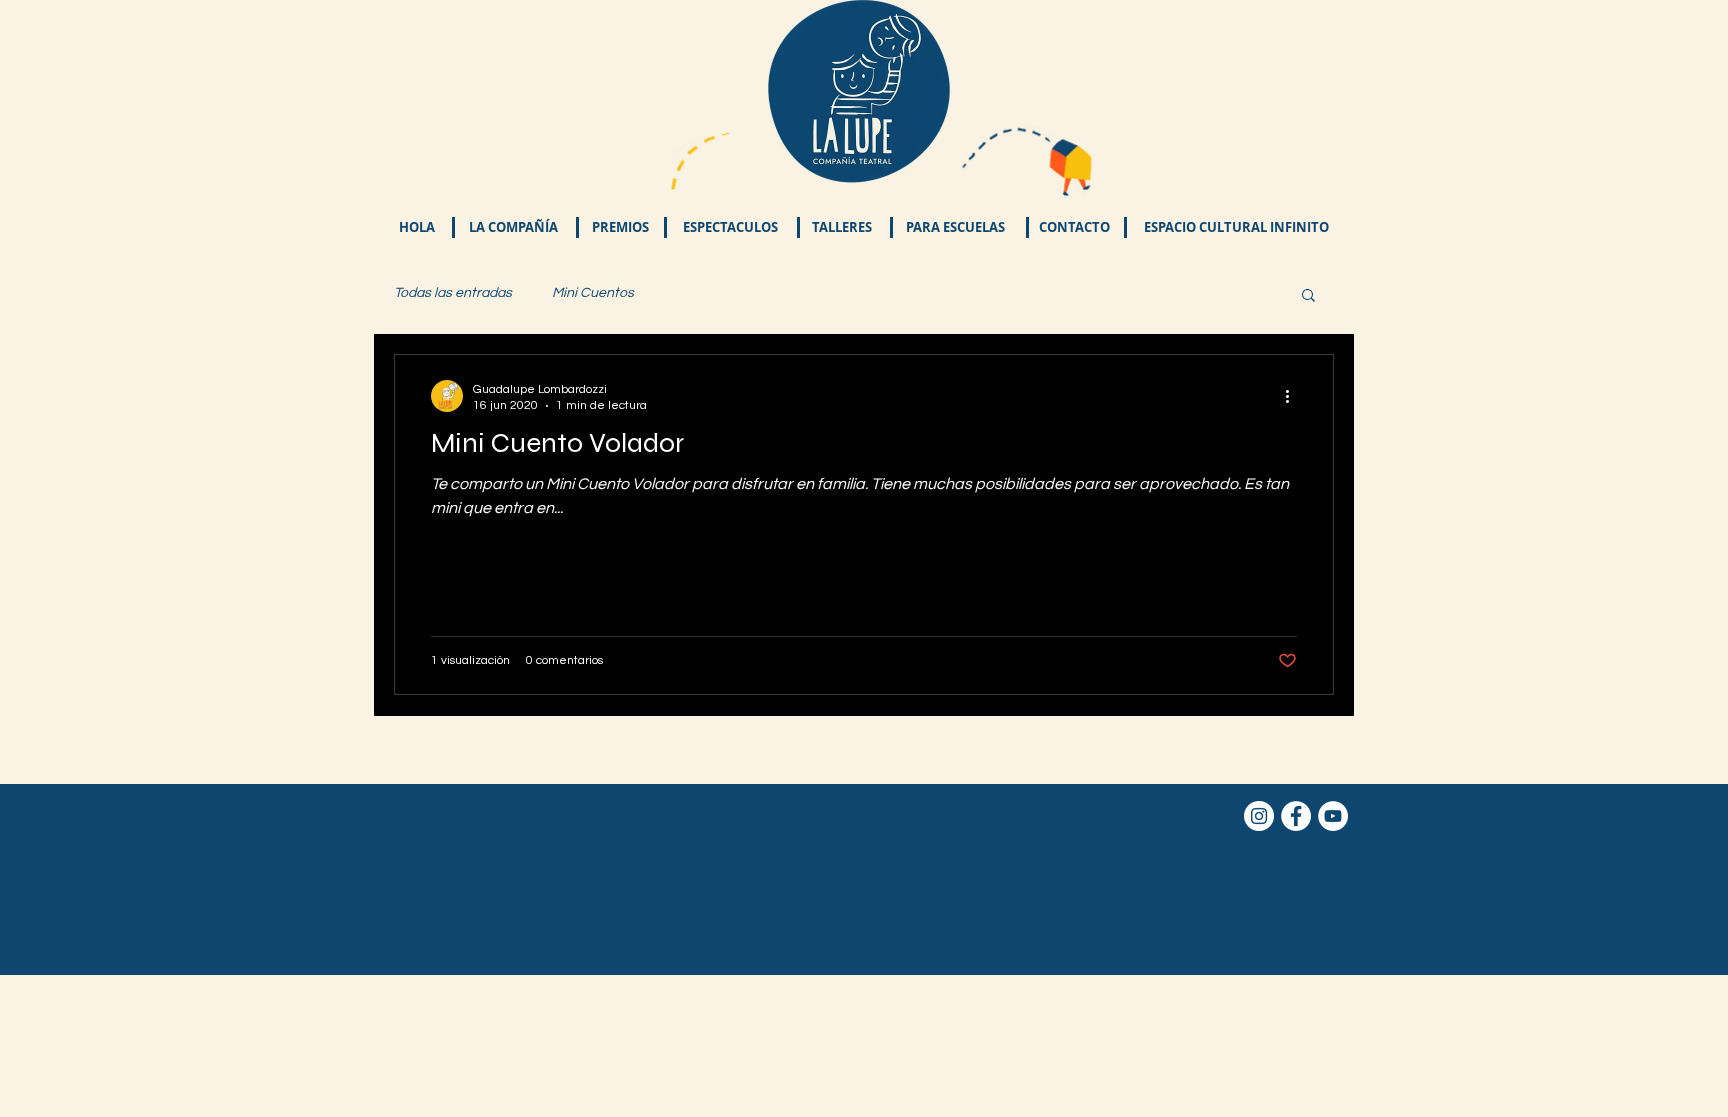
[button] (730, 227)
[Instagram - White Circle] (1259, 816)
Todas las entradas (453, 293)
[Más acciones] (1294, 396)
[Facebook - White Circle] (1296, 816)
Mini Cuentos (593, 293)
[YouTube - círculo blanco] (1333, 816)
